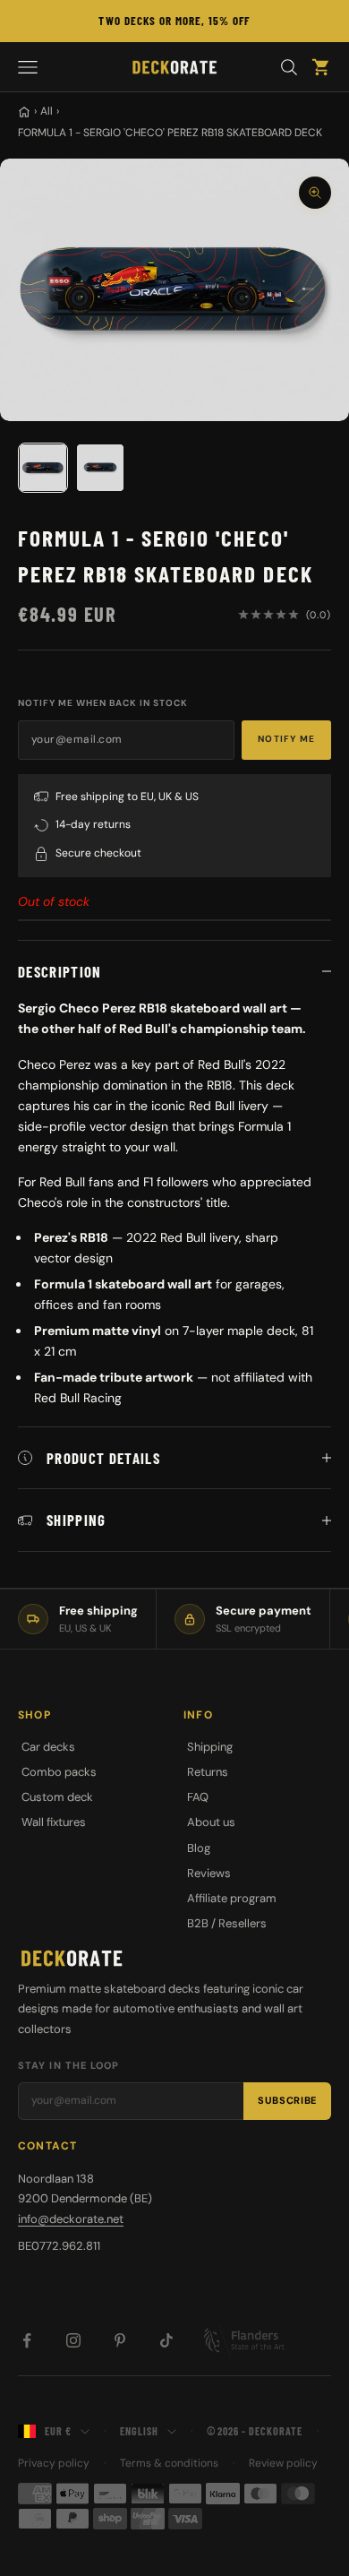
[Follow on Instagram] (73, 2340)
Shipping (210, 1747)
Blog (199, 1848)
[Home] (24, 112)
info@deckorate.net (71, 2219)
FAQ (198, 1797)
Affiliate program (232, 1898)
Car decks (48, 1747)
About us (211, 1822)
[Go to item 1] (43, 468)
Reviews (209, 1873)
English (139, 2431)
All (47, 111)
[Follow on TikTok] (166, 2340)
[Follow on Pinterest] (120, 2340)
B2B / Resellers (227, 1923)
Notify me (286, 739)
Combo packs (59, 1772)
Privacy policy (54, 2463)
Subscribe (287, 2100)
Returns (208, 1772)
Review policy (283, 2463)
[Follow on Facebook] (27, 2340)
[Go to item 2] (100, 468)
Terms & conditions (169, 2463)
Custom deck (57, 1797)
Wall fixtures (54, 1822)
